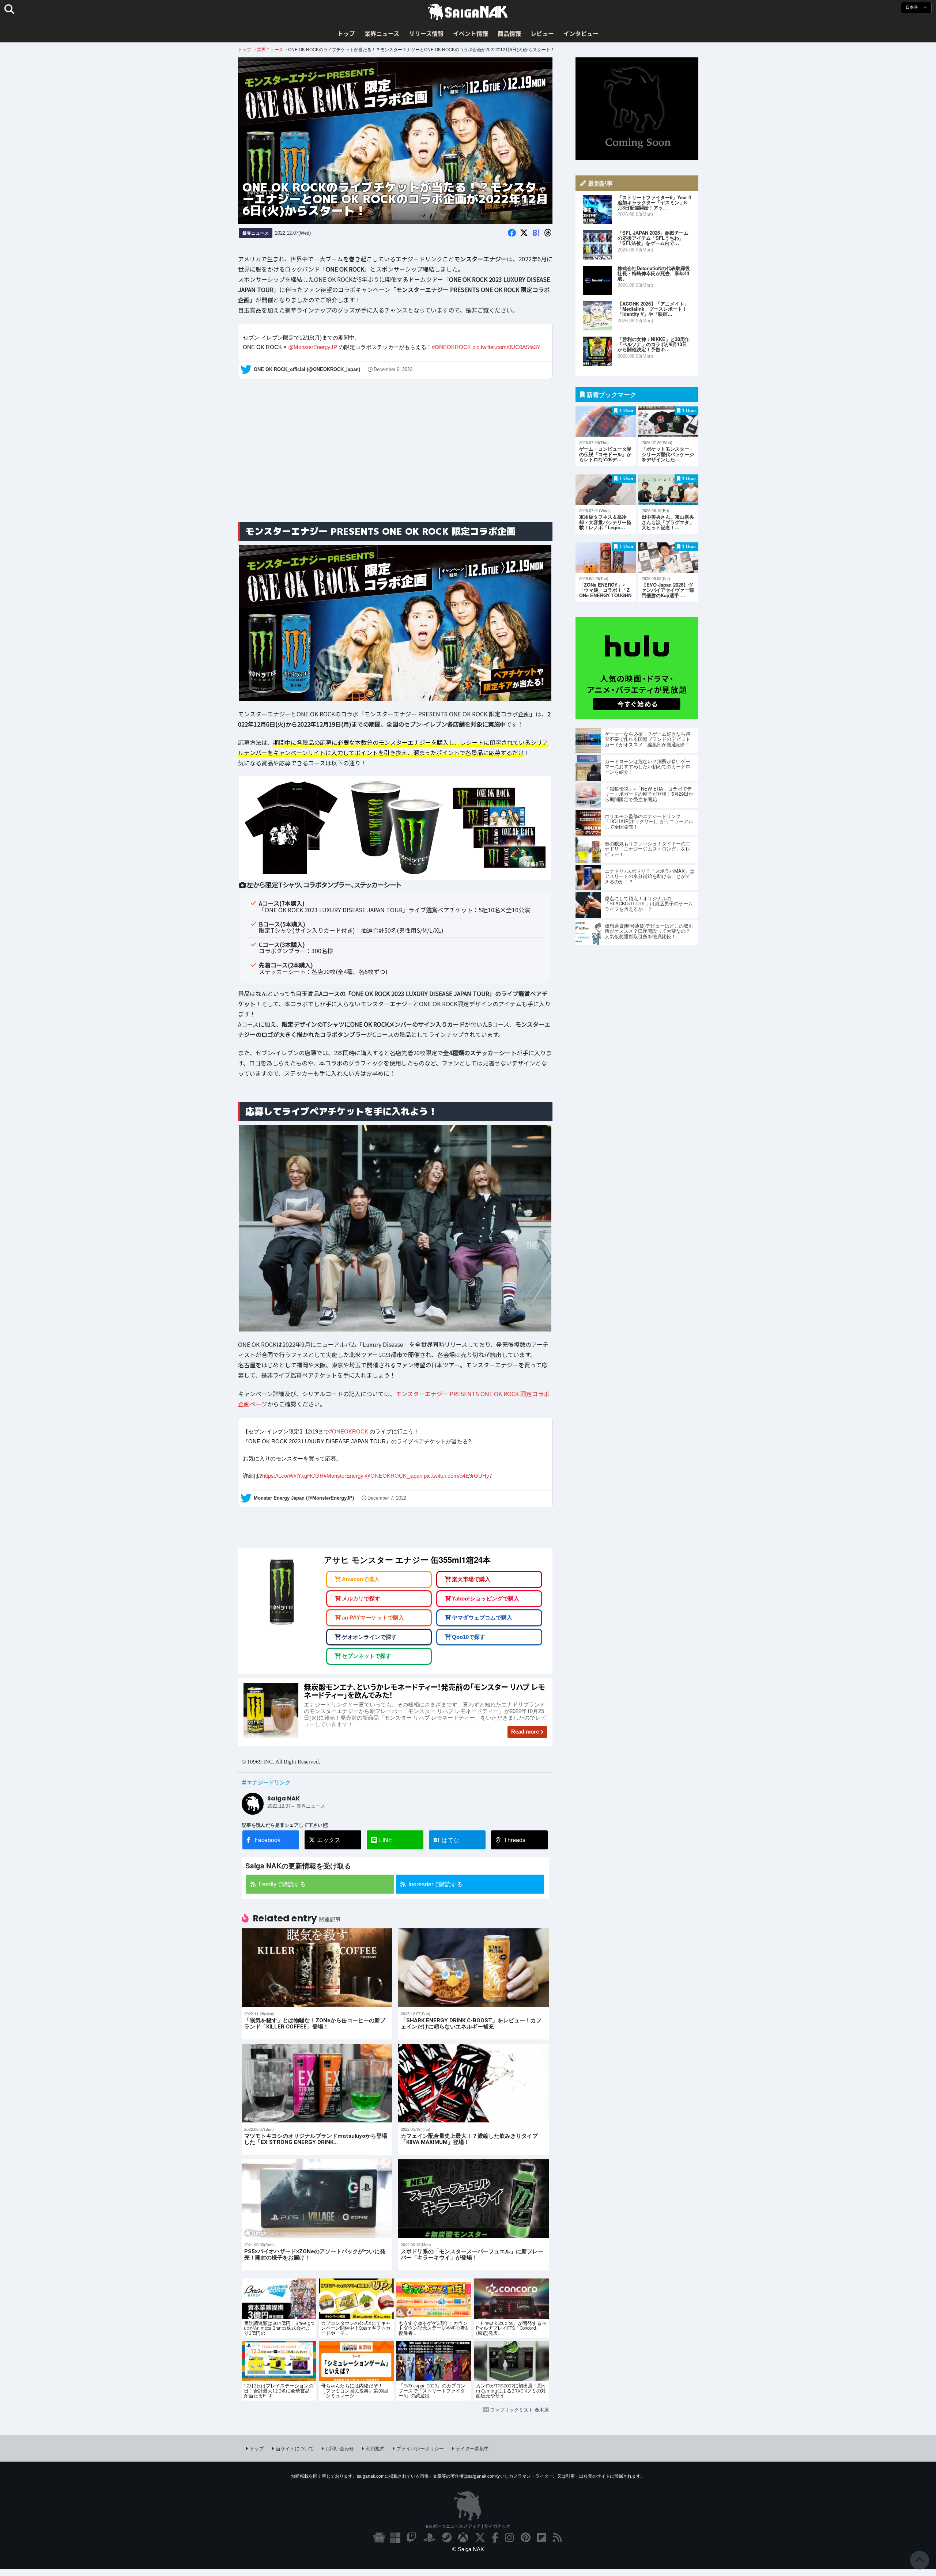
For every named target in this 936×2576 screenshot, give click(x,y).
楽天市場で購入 (471, 1579)
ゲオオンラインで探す (369, 1636)
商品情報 (509, 33)
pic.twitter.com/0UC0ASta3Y (506, 347)
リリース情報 (426, 33)
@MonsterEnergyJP (313, 347)
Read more (525, 1732)
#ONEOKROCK (451, 347)
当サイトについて (295, 2448)
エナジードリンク (269, 1782)
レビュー (542, 33)
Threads (515, 1840)
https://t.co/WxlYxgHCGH (293, 1476)
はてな (446, 1840)
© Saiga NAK (468, 2549)
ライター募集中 (472, 2448)
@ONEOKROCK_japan (394, 1476)
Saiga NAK (468, 12)
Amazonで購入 (361, 1579)
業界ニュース (382, 33)
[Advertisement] (395, 459)
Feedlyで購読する (282, 1884)
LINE (386, 1840)
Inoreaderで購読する (435, 1884)
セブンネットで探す (367, 1656)
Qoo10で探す (469, 1636)
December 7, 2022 (387, 1498)
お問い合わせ (340, 2448)
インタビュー (581, 33)
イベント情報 (471, 33)
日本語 (912, 7)
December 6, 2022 (393, 370)
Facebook (268, 1840)
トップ (346, 33)
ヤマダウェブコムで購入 (482, 1617)
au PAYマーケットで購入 (373, 1617)
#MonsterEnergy (344, 1476)
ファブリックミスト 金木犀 (520, 2410)
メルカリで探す (361, 1598)
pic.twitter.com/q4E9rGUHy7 (458, 1476)
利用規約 (375, 2448)
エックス (329, 1840)
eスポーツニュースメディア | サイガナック (468, 2526)
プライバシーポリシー (420, 2448)
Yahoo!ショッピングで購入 (486, 1598)
